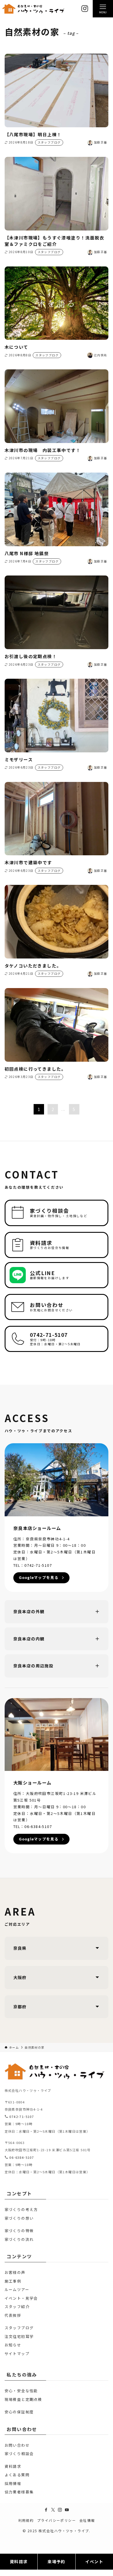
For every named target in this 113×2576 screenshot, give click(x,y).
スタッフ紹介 (17, 2307)
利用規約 (26, 2520)
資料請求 (13, 2466)
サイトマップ (17, 2353)
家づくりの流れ (19, 2239)
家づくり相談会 (19, 2454)
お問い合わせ (17, 2445)
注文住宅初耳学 (19, 2336)
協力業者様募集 (19, 2492)
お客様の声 (15, 2272)
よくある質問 (17, 2475)
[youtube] (67, 2510)
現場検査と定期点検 (23, 2399)
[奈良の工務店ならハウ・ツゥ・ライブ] (33, 9)
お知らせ (13, 2345)
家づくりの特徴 (19, 2231)
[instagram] (60, 2510)
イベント (94, 2562)
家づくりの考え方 (21, 2209)
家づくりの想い (19, 2218)
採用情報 (13, 2483)
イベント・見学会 (21, 2298)
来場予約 (57, 2562)
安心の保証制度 (19, 2412)
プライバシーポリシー (57, 2520)
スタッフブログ (19, 2328)
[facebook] (46, 2510)
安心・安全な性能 (21, 2391)
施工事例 (13, 2281)
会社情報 (87, 2520)
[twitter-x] (53, 2510)
